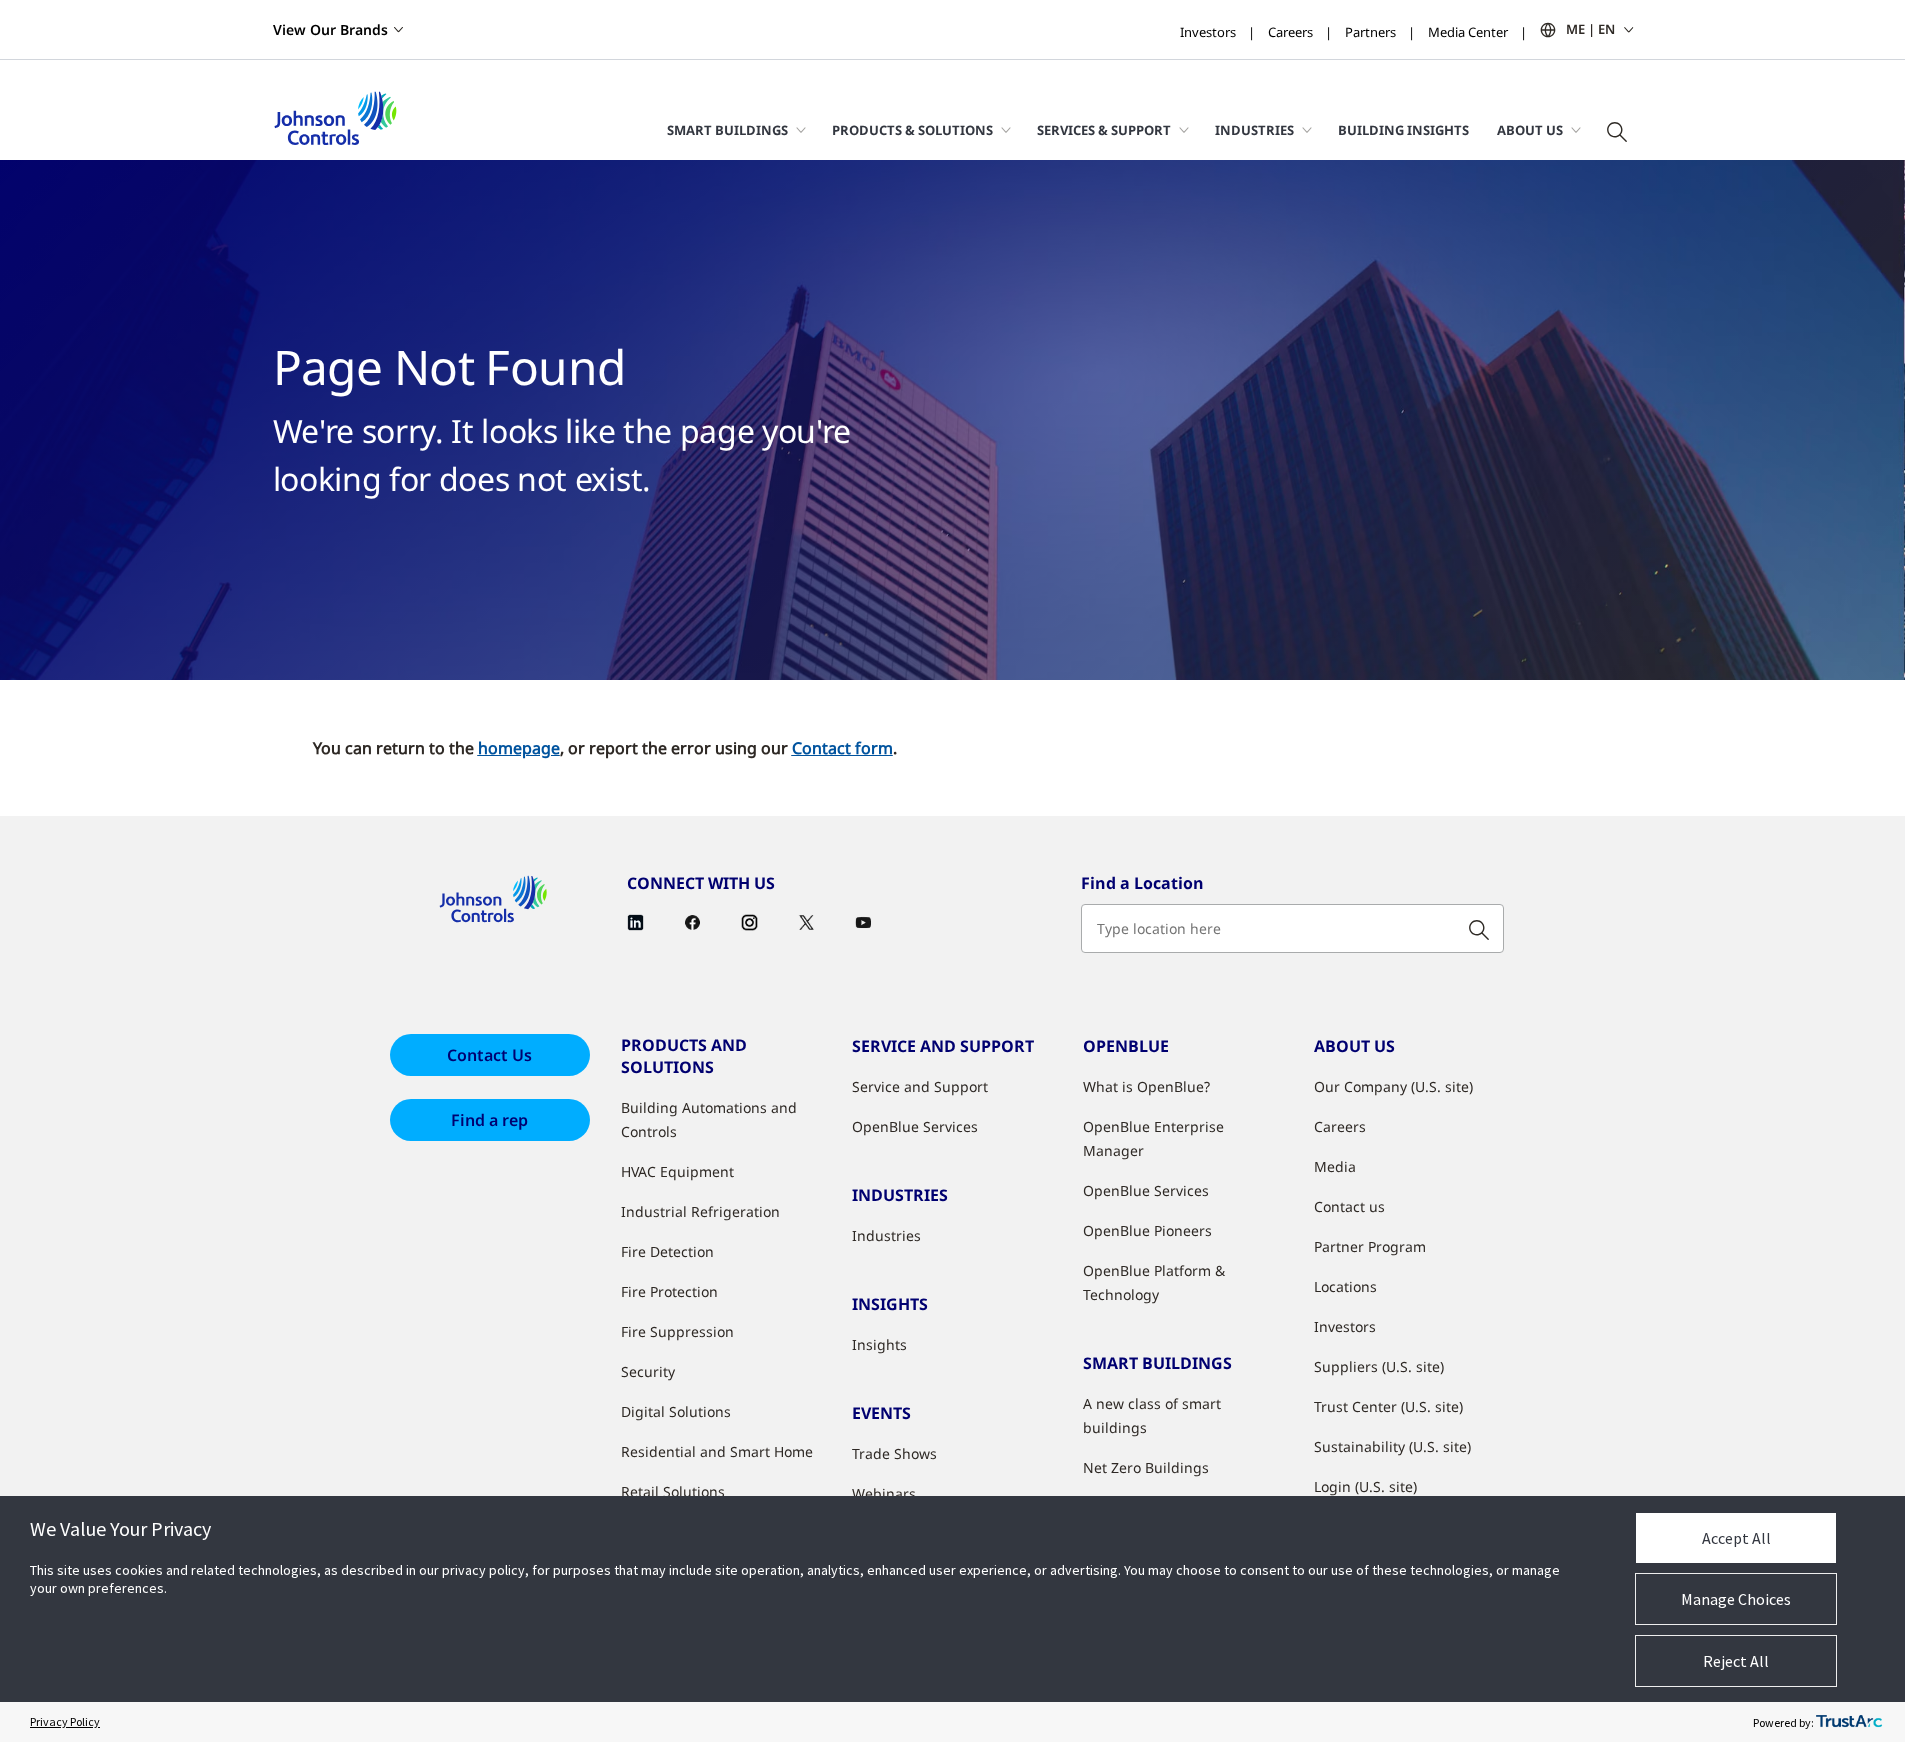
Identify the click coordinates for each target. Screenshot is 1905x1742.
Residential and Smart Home (717, 1451)
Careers (1290, 32)
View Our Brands (330, 29)
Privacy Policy (65, 1721)
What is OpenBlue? (1146, 1086)
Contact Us (489, 1055)
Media (1335, 1166)
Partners (1370, 32)
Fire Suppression (677, 1331)
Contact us (1349, 1206)
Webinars (884, 1493)
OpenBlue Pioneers (1147, 1230)
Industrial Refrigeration (700, 1211)
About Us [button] (1530, 130)
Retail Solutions (673, 1491)
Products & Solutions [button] (912, 130)
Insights (879, 1344)
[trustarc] (1849, 1722)
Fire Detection (667, 1251)
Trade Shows (894, 1453)
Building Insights (1403, 130)
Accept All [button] (1736, 1538)
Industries (886, 1235)
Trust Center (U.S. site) (1388, 1406)
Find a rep (489, 1120)
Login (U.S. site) (1365, 1486)
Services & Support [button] (1104, 130)
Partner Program (1370, 1246)
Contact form (842, 748)
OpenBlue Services (915, 1126)
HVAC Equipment (677, 1171)
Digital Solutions (676, 1411)
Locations (1345, 1286)
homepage (519, 748)
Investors (1208, 32)
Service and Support (920, 1086)
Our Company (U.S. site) (1393, 1086)
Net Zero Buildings (1146, 1467)
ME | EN (1590, 29)
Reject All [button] (1736, 1661)
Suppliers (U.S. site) (1379, 1366)
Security (648, 1371)
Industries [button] (1254, 130)
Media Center (1468, 32)
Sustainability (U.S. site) (1392, 1446)
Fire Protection (669, 1291)
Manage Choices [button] (1736, 1599)
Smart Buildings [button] (727, 130)
